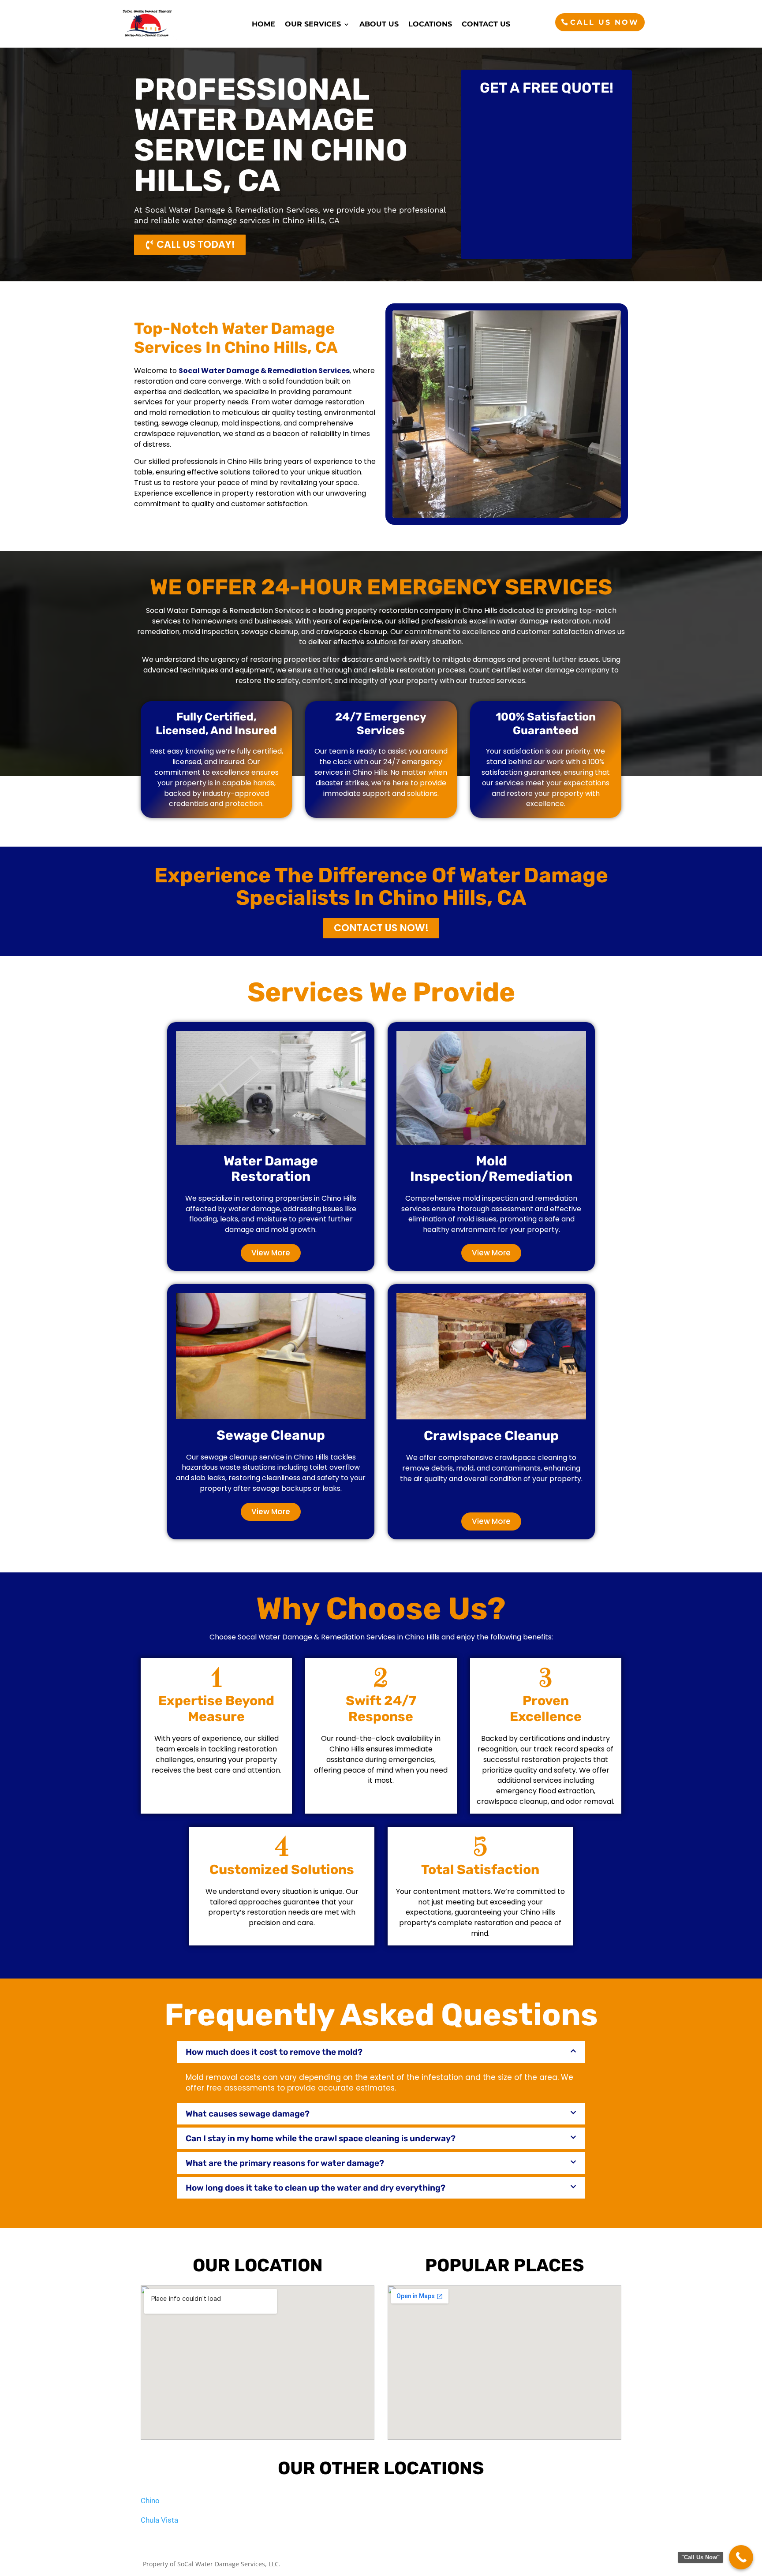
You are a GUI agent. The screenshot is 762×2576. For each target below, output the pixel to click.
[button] (381, 2052)
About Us (379, 25)
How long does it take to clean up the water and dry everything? (316, 2188)
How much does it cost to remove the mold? (274, 2052)
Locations (430, 25)
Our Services (313, 25)
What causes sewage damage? (248, 2114)
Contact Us (486, 25)
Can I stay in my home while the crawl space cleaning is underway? (321, 2138)
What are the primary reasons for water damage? (285, 2163)
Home (263, 25)
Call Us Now (605, 22)
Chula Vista (159, 2520)
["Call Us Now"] (741, 2557)
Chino (150, 2501)
